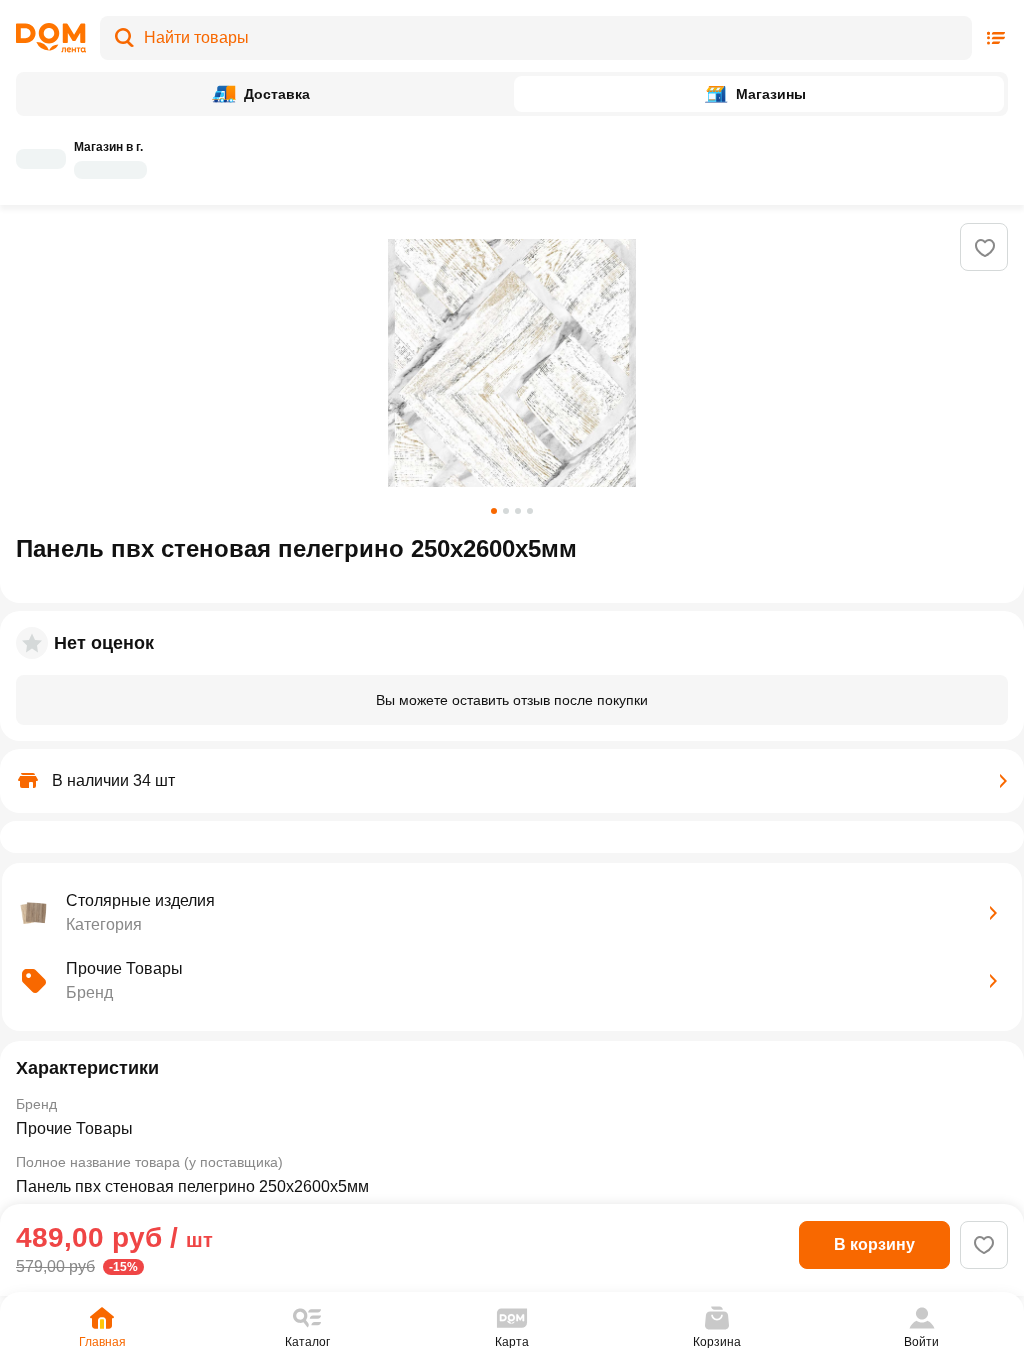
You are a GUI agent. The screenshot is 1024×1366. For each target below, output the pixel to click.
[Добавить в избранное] (985, 248)
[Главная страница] (51, 38)
